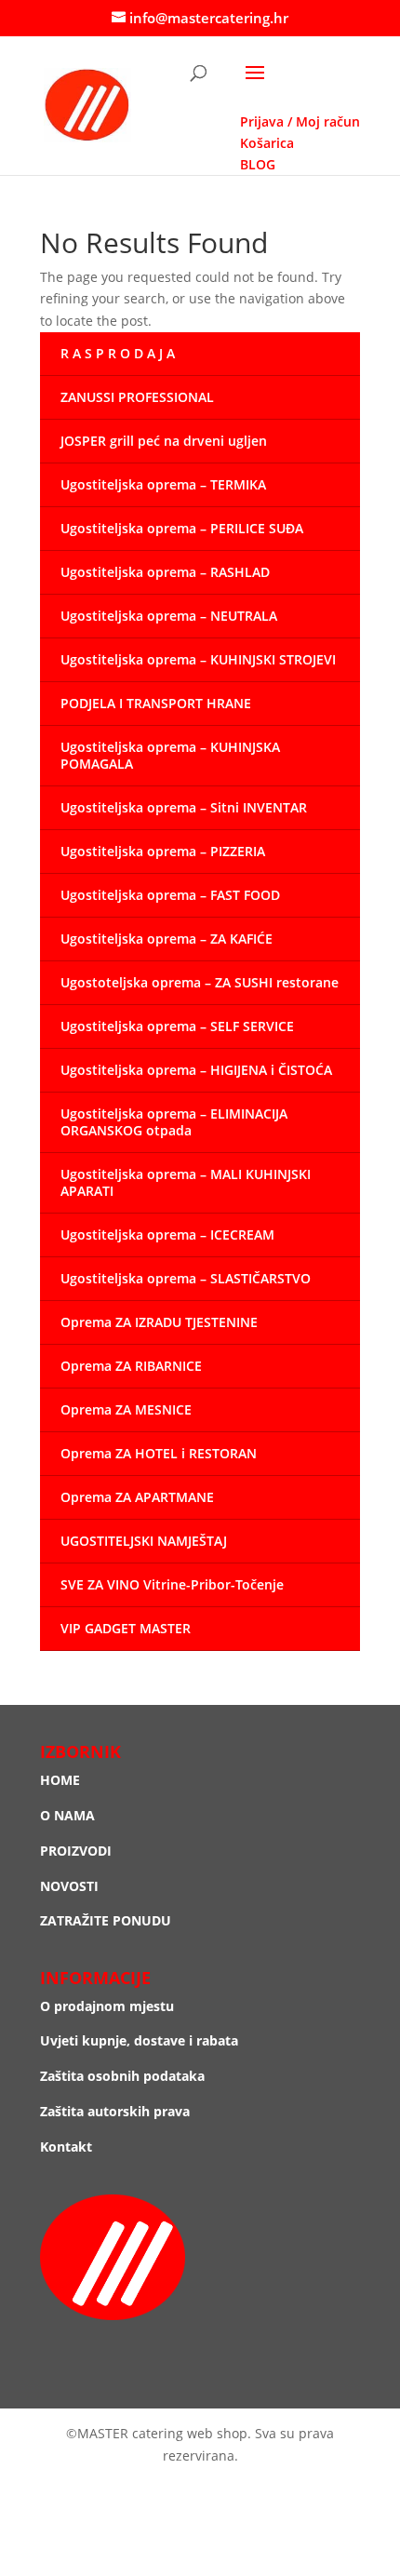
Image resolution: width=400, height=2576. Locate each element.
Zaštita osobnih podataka (122, 2076)
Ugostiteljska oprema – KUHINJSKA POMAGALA (170, 755)
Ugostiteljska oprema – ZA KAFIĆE (167, 939)
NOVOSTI (69, 1886)
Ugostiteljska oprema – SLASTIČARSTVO (186, 1278)
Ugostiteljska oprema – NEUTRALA (169, 616)
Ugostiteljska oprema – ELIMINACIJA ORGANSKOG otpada (174, 1122)
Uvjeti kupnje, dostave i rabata (139, 2040)
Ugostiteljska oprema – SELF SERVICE (177, 1026)
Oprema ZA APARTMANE (137, 1497)
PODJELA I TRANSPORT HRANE (156, 703)
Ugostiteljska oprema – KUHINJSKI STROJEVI (198, 659)
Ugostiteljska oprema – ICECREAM (167, 1234)
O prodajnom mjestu (107, 2006)
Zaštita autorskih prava (115, 2111)
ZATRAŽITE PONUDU (106, 1920)
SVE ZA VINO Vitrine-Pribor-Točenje (172, 1584)
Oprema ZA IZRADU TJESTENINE (159, 1322)
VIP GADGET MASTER (126, 1628)
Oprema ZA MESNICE (126, 1409)
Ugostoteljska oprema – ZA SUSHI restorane (200, 982)
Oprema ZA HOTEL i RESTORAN (159, 1453)
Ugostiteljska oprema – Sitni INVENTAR (184, 807)
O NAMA (67, 1815)
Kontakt (66, 2147)
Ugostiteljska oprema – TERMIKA (163, 484)
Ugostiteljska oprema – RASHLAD (165, 572)
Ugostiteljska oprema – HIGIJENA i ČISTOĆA (196, 1070)
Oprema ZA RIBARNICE (131, 1366)
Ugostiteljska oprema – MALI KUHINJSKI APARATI (186, 1182)
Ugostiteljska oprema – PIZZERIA (163, 851)
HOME (60, 1780)
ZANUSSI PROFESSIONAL (137, 397)
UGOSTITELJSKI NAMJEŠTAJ (144, 1541)
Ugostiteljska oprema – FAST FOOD (170, 895)
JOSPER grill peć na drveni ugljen (164, 441)
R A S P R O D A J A (118, 353)
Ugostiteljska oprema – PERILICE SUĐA (182, 528)
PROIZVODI (76, 1851)
